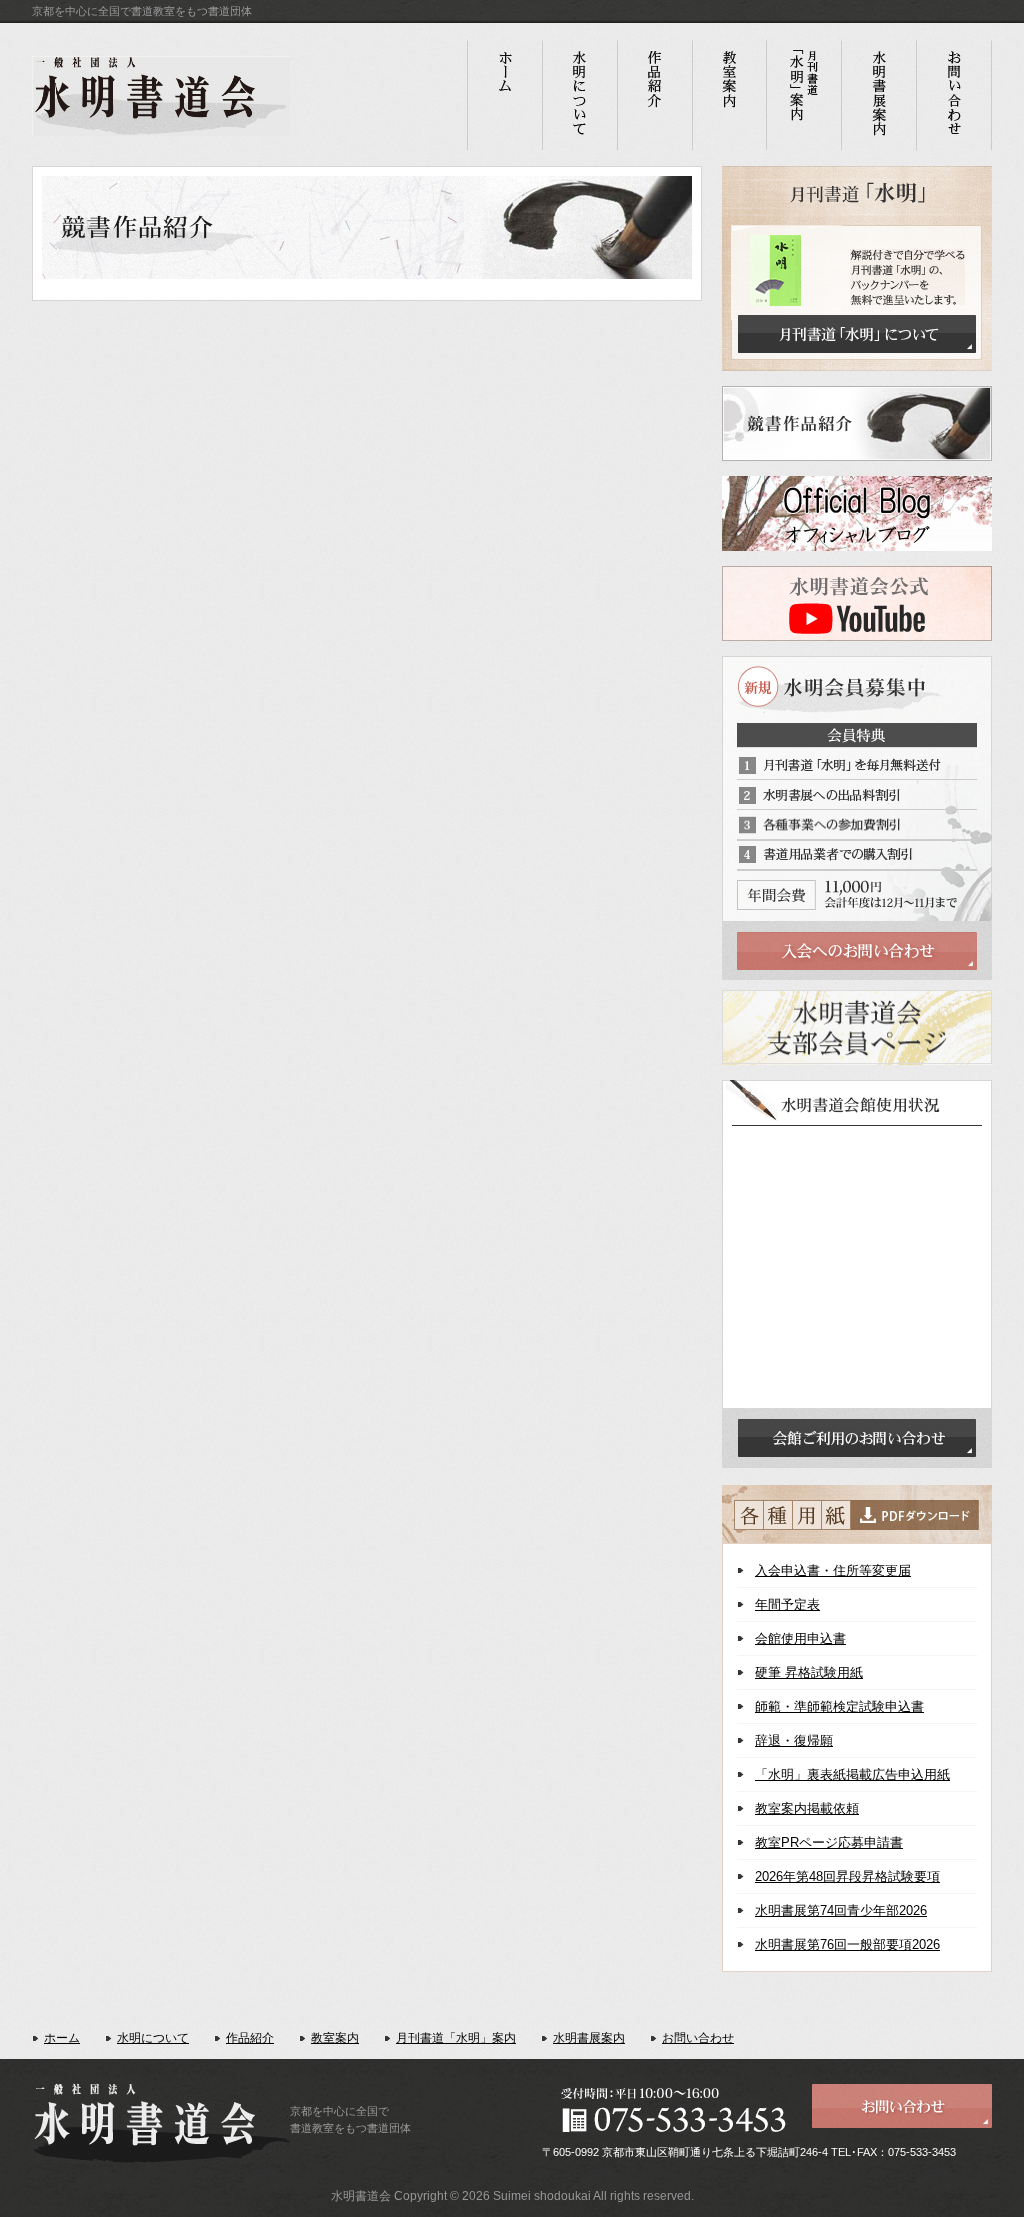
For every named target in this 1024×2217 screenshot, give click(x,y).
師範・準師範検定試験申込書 (839, 1706)
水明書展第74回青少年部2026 (841, 1910)
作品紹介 (250, 2038)
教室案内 (335, 2038)
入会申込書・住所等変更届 (833, 1570)
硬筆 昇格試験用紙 (809, 1672)
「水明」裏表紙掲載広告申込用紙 (852, 1774)
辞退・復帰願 (794, 1740)
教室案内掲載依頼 (807, 1808)
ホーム (62, 2038)
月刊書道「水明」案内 (456, 2038)
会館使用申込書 (800, 1638)
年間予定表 (787, 1604)
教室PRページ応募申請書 (829, 1842)
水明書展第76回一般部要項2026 (847, 1944)
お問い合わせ (698, 2038)
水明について (153, 2038)
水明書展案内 (589, 2038)
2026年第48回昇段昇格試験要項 (847, 1876)
